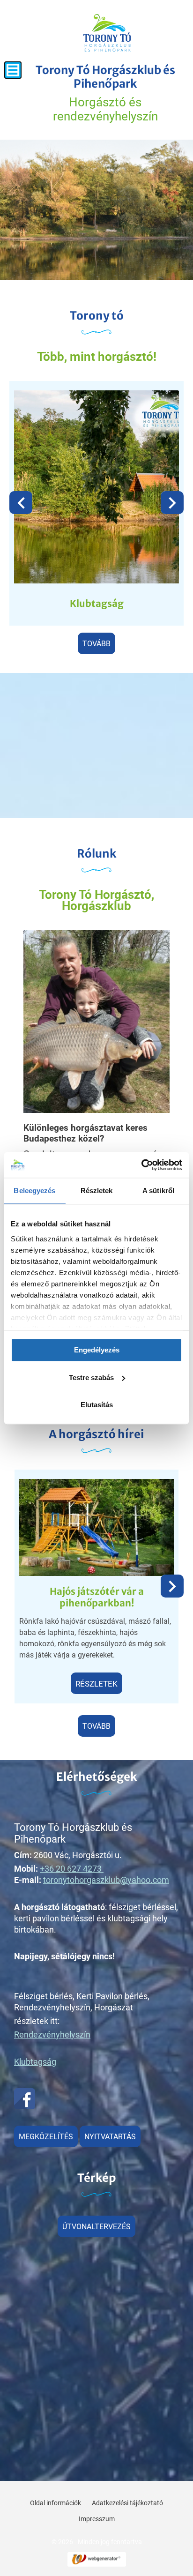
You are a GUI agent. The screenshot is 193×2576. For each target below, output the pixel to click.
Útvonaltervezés (96, 2227)
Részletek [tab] (97, 1191)
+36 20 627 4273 (71, 1869)
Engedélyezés (97, 1350)
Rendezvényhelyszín (52, 2035)
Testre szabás (91, 1378)
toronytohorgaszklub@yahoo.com (106, 1880)
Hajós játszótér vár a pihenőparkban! (97, 1597)
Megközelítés (46, 2137)
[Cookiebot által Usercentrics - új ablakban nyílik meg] (141, 1165)
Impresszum (97, 2519)
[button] (172, 503)
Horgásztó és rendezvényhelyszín (105, 93)
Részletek (96, 1684)
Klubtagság (97, 603)
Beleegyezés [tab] (34, 1191)
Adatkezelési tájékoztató (127, 2503)
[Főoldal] (107, 33)
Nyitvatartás (110, 2137)
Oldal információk (56, 2503)
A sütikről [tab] (158, 1191)
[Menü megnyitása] (13, 70)
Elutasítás (97, 1405)
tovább (96, 644)
